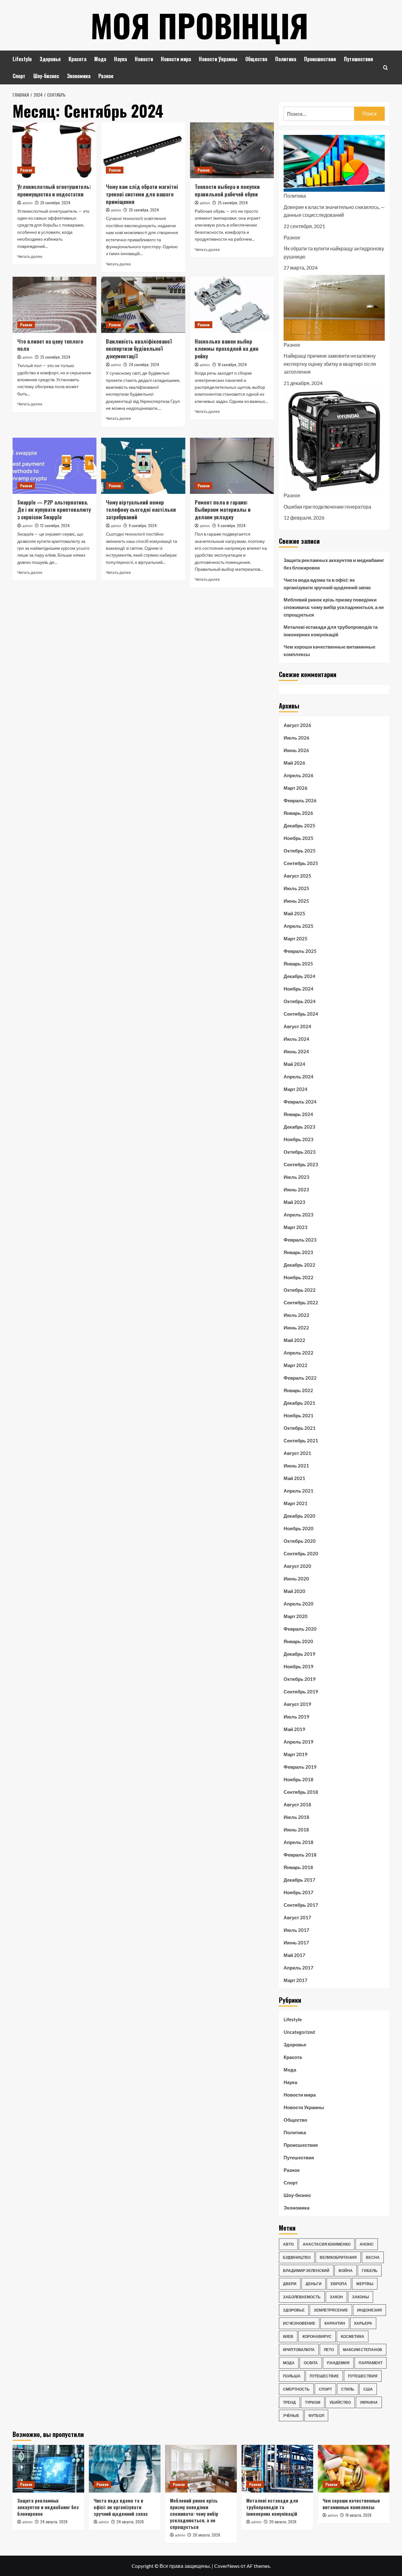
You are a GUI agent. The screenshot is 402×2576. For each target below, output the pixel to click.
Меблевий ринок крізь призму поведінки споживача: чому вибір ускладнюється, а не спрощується (334, 607)
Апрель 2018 (299, 1842)
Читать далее (30, 257)
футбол (316, 2416)
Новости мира (176, 59)
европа (339, 2284)
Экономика (79, 76)
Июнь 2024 (296, 1051)
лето (329, 2350)
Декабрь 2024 (299, 976)
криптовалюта (299, 2350)
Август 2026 (297, 725)
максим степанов (363, 2350)
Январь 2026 (298, 813)
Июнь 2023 (296, 1189)
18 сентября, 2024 (232, 364)
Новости (144, 59)
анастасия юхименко (327, 2244)
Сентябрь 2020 (301, 1553)
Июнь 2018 (296, 1830)
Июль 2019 (296, 1717)
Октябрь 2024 (300, 1001)
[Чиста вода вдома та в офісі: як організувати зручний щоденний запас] (125, 2469)
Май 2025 (294, 913)
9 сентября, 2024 (143, 525)
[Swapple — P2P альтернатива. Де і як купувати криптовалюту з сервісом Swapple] (54, 466)
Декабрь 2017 (299, 1880)
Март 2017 (296, 1980)
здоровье (294, 2310)
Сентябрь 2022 (301, 1302)
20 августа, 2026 (206, 2535)
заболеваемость (302, 2297)
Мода (100, 59)
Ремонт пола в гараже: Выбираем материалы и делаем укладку (223, 510)
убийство (340, 2402)
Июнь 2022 (296, 1328)
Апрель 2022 (299, 1353)
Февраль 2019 (300, 1767)
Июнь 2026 (296, 750)
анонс (367, 2244)
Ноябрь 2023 (299, 1139)
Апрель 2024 (299, 1077)
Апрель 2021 (299, 1491)
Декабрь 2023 (299, 1127)
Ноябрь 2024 (299, 989)
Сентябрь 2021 (301, 1440)
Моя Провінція (199, 25)
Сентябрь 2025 (301, 863)
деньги (314, 2284)
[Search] (386, 68)
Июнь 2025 (296, 901)
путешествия (363, 2376)
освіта (311, 2363)
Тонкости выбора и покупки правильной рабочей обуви (227, 190)
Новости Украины (218, 59)
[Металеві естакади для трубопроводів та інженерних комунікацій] (277, 2469)
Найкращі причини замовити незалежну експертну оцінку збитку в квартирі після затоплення (330, 364)
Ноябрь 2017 (299, 1892)
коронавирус (317, 2336)
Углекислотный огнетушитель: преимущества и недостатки (54, 190)
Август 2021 (297, 1453)
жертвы (365, 2284)
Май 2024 (294, 1064)
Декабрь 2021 (299, 1403)
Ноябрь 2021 (299, 1415)
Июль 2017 (296, 1930)
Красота (77, 59)
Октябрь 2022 (300, 1290)
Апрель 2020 (299, 1604)
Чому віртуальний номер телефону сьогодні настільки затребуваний (141, 510)
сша (368, 2389)
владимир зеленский (306, 2271)
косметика (353, 2336)
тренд (289, 2402)
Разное (106, 76)
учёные (291, 2416)
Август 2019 (297, 1704)
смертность (296, 2389)
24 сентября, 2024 (144, 364)
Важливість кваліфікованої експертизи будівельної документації (139, 349)
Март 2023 (296, 1227)
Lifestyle (22, 59)
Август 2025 (297, 876)
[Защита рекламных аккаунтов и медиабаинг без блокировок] (48, 2469)
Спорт (19, 76)
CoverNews (227, 2566)
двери (290, 2284)
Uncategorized (299, 2032)
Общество (256, 59)
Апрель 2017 (299, 1968)
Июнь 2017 (296, 1943)
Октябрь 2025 (300, 851)
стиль (348, 2389)
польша (292, 2376)
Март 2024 (296, 1089)
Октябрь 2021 (300, 1428)
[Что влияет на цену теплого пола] (54, 305)
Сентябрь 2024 (301, 1014)
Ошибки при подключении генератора (327, 507)
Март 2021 (296, 1503)
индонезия (369, 2310)
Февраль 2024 (300, 1102)
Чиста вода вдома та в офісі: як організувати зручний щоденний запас (327, 584)
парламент (371, 2363)
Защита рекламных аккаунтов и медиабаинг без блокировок (334, 564)
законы (361, 2297)
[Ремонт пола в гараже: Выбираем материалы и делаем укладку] (232, 466)
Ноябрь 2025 (299, 838)
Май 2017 (294, 1955)
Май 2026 (294, 763)
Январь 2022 (298, 1390)
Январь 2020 (298, 1641)
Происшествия (320, 59)
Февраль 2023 (300, 1240)
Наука (120, 59)
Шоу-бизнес (46, 76)
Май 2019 (294, 1729)
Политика (286, 59)
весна (373, 2257)
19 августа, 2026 (359, 2515)
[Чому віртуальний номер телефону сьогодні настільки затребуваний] (143, 466)
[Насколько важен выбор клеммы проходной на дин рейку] (232, 305)
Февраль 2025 (300, 951)
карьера (363, 2323)
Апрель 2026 (299, 775)
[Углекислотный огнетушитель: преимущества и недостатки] (54, 150)
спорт (325, 2389)
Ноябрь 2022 (299, 1277)
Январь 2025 (298, 964)
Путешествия (359, 59)
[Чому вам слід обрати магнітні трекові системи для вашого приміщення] (143, 150)
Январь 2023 (298, 1252)
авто (288, 2244)
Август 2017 (297, 1917)
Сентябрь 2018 (301, 1792)
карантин (335, 2323)
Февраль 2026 (300, 800)
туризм (313, 2402)
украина (369, 2402)
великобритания (338, 2257)
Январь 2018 (298, 1867)
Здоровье (50, 59)
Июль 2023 (296, 1177)
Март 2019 (296, 1754)
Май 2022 (294, 1340)
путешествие (324, 2376)
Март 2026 (296, 788)
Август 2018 (297, 1804)
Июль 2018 (296, 1817)
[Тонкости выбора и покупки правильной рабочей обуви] (232, 150)
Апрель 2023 (299, 1215)
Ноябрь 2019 (299, 1666)
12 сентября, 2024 (55, 525)
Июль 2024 (296, 1039)
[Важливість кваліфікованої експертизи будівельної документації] (143, 305)
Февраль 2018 (300, 1855)
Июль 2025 (296, 888)
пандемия (338, 2363)
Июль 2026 (296, 738)
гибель (370, 2271)
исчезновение (299, 2323)
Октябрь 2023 (300, 1152)
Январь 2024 (298, 1114)
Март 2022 (296, 1365)
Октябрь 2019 (300, 1679)
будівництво (297, 2257)
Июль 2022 (296, 1315)
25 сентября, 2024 (233, 203)
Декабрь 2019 (299, 1654)
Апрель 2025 (299, 926)
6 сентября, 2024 (232, 525)
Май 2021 (294, 1478)
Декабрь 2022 (299, 1265)
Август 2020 (297, 1566)
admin (27, 203)
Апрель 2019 (299, 1742)
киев (288, 2336)
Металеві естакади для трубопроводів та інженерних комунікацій (331, 631)
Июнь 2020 (296, 1579)
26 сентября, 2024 (55, 203)
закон (336, 2297)
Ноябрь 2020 (299, 1528)
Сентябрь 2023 (301, 1164)
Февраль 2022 (300, 1378)
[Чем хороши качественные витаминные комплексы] (354, 2469)
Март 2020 (296, 1616)
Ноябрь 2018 (299, 1779)
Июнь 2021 (296, 1466)
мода (289, 2363)
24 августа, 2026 (54, 2522)
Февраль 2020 (300, 1629)
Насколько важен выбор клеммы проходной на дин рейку (227, 349)
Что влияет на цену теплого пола (50, 345)
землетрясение (331, 2310)
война (346, 2271)
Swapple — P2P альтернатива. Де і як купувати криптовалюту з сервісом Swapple (54, 510)
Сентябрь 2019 (301, 1692)
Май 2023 (294, 1202)
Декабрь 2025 (299, 826)
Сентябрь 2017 (301, 1905)
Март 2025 (296, 938)
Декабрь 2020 (299, 1516)
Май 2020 (294, 1591)
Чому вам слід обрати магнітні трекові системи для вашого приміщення (142, 194)
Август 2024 (297, 1026)
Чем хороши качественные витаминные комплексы (329, 650)
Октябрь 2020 (300, 1541)
